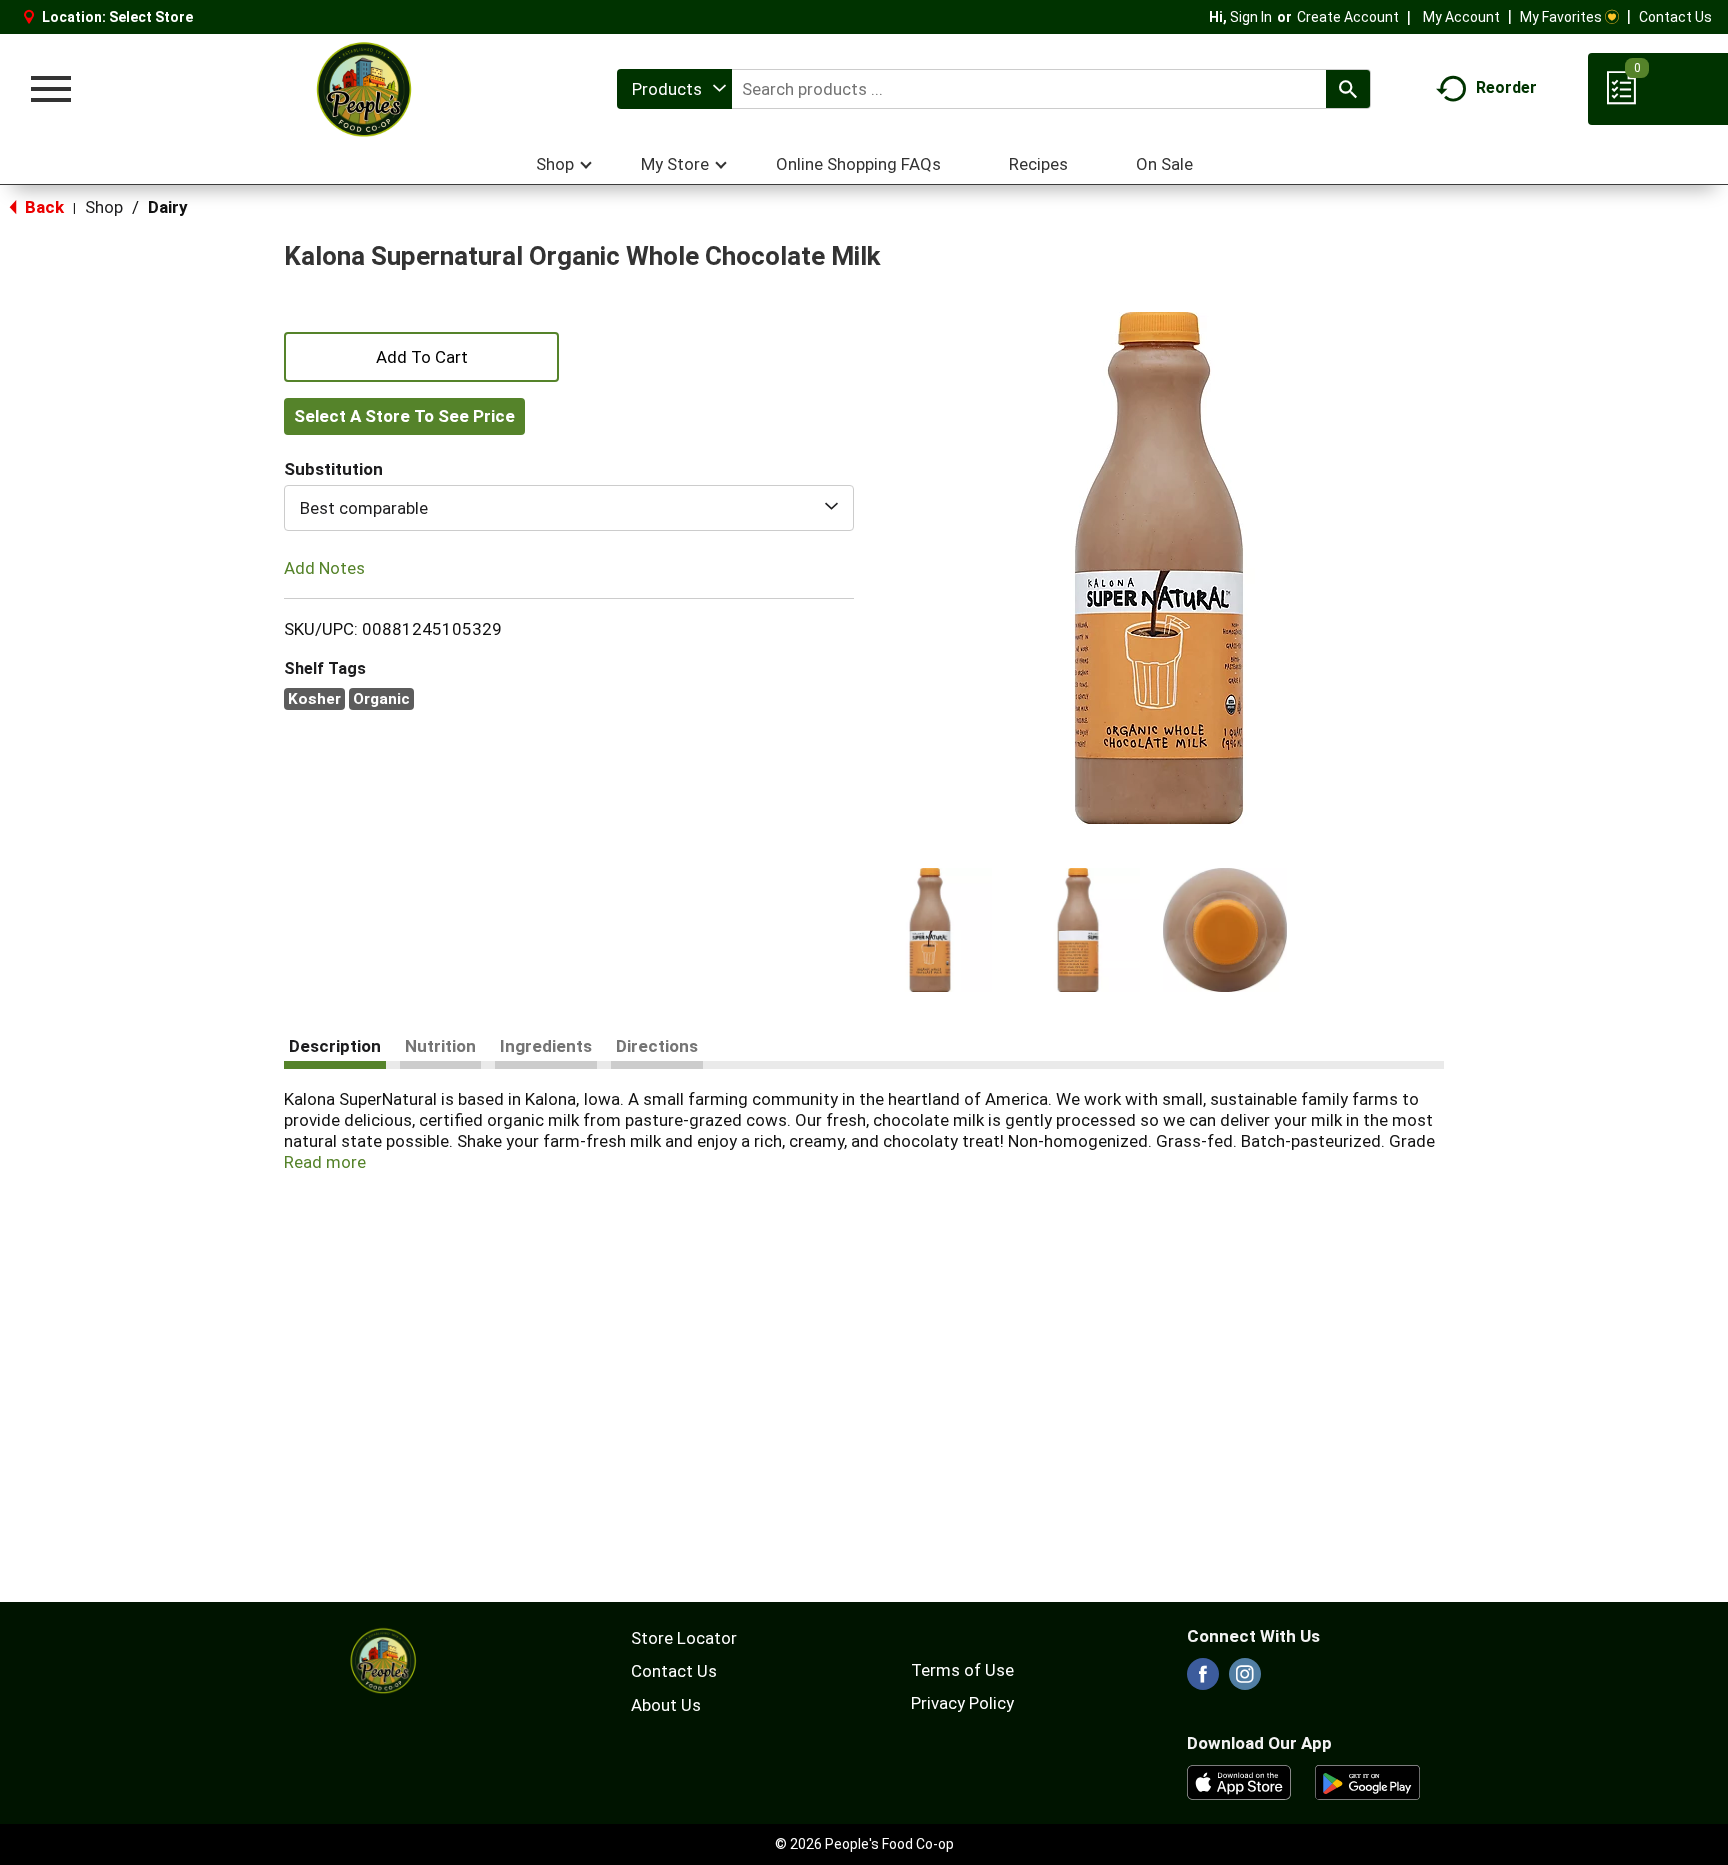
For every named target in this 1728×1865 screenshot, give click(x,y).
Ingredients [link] (546, 1046)
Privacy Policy (962, 1703)
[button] (930, 930)
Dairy (168, 207)
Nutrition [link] (440, 1046)
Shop (104, 207)
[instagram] (1245, 1680)
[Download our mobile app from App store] (1239, 1781)
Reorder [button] (1506, 87)
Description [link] (335, 1046)
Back (42, 207)
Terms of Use (962, 1670)
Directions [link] (657, 1046)
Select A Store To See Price (404, 416)
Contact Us (1675, 17)
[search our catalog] (1348, 89)
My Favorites (1561, 17)
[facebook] (1203, 1680)
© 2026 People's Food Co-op (864, 1844)
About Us (666, 1705)
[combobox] (674, 89)
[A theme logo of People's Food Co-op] (363, 89)
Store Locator (684, 1638)
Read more (325, 1162)
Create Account (1348, 17)
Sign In (1251, 17)
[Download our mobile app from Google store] (1367, 1781)
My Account (1461, 17)
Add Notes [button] (324, 568)
